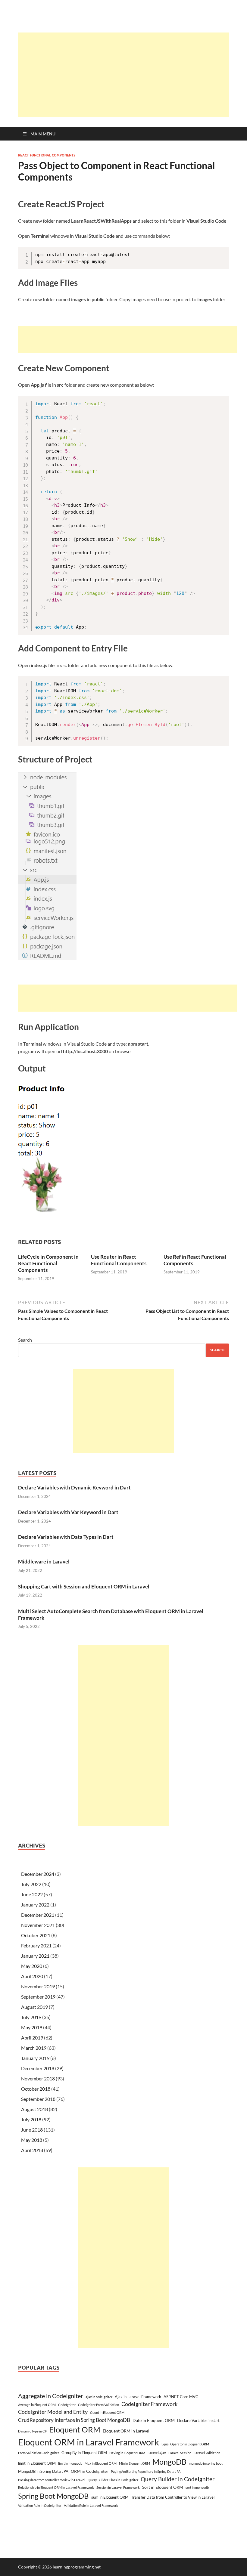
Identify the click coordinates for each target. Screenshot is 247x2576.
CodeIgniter (67, 2405)
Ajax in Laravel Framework (138, 2397)
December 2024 (38, 1874)
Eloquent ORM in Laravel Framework (89, 2442)
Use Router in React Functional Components (119, 1260)
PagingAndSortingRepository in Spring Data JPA (146, 2471)
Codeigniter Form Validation (98, 2405)
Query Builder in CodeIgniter (178, 2479)
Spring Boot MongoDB (53, 2496)
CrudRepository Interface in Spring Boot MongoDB (74, 2420)
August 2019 (34, 2007)
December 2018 (38, 2068)
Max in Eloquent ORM (101, 2463)
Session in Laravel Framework (118, 2487)
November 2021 (38, 1925)
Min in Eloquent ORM (134, 2463)
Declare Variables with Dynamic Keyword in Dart (74, 1487)
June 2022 (32, 1894)
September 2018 (38, 2099)
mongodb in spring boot (206, 2463)
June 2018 (32, 2130)
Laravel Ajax (157, 2453)
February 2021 (36, 1945)
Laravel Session (180, 2453)
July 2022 (31, 1884)
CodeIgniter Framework (149, 2404)
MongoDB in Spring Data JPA (43, 2471)
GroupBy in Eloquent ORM (84, 2453)
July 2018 (31, 2119)
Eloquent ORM (75, 2429)
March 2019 (34, 2048)
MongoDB (169, 2462)
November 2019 (38, 1986)
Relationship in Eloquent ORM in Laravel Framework (56, 2487)
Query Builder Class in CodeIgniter (113, 2480)
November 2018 (38, 2078)
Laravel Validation (207, 2453)
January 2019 (35, 2058)
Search (25, 1340)
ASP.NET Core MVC (181, 2397)
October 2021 (36, 1935)
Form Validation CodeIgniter (39, 2453)
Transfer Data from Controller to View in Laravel (173, 2497)
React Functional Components (47, 155)
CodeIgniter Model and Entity (53, 2412)
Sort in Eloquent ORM (163, 2487)
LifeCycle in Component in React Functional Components (48, 1263)
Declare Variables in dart (198, 2420)
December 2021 (38, 1915)
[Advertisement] (133, 75)
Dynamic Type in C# (32, 2431)
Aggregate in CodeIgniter (51, 2396)
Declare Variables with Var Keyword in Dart (68, 1512)
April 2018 (32, 2150)
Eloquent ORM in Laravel (126, 2431)
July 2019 (31, 2017)
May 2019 (32, 2027)
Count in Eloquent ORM (107, 2412)
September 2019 (38, 1997)
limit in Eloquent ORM (37, 2463)
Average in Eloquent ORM (37, 2405)
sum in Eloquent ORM (110, 2497)
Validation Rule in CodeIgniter (40, 2505)
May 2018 (32, 2140)
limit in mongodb (70, 2463)
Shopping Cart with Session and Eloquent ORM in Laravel (84, 1586)
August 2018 (34, 2109)
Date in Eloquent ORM (154, 2420)
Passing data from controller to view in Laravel (52, 2480)
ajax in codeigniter (99, 2397)
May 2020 (32, 1966)
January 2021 (35, 1956)
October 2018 (36, 2089)
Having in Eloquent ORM (127, 2453)
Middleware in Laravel (44, 1562)
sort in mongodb (197, 2487)
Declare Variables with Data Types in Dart (66, 1537)
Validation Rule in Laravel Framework (91, 2505)
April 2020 (32, 1976)
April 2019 (32, 2038)
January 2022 (35, 1905)
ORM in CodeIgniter (90, 2471)
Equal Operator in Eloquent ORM (185, 2444)
